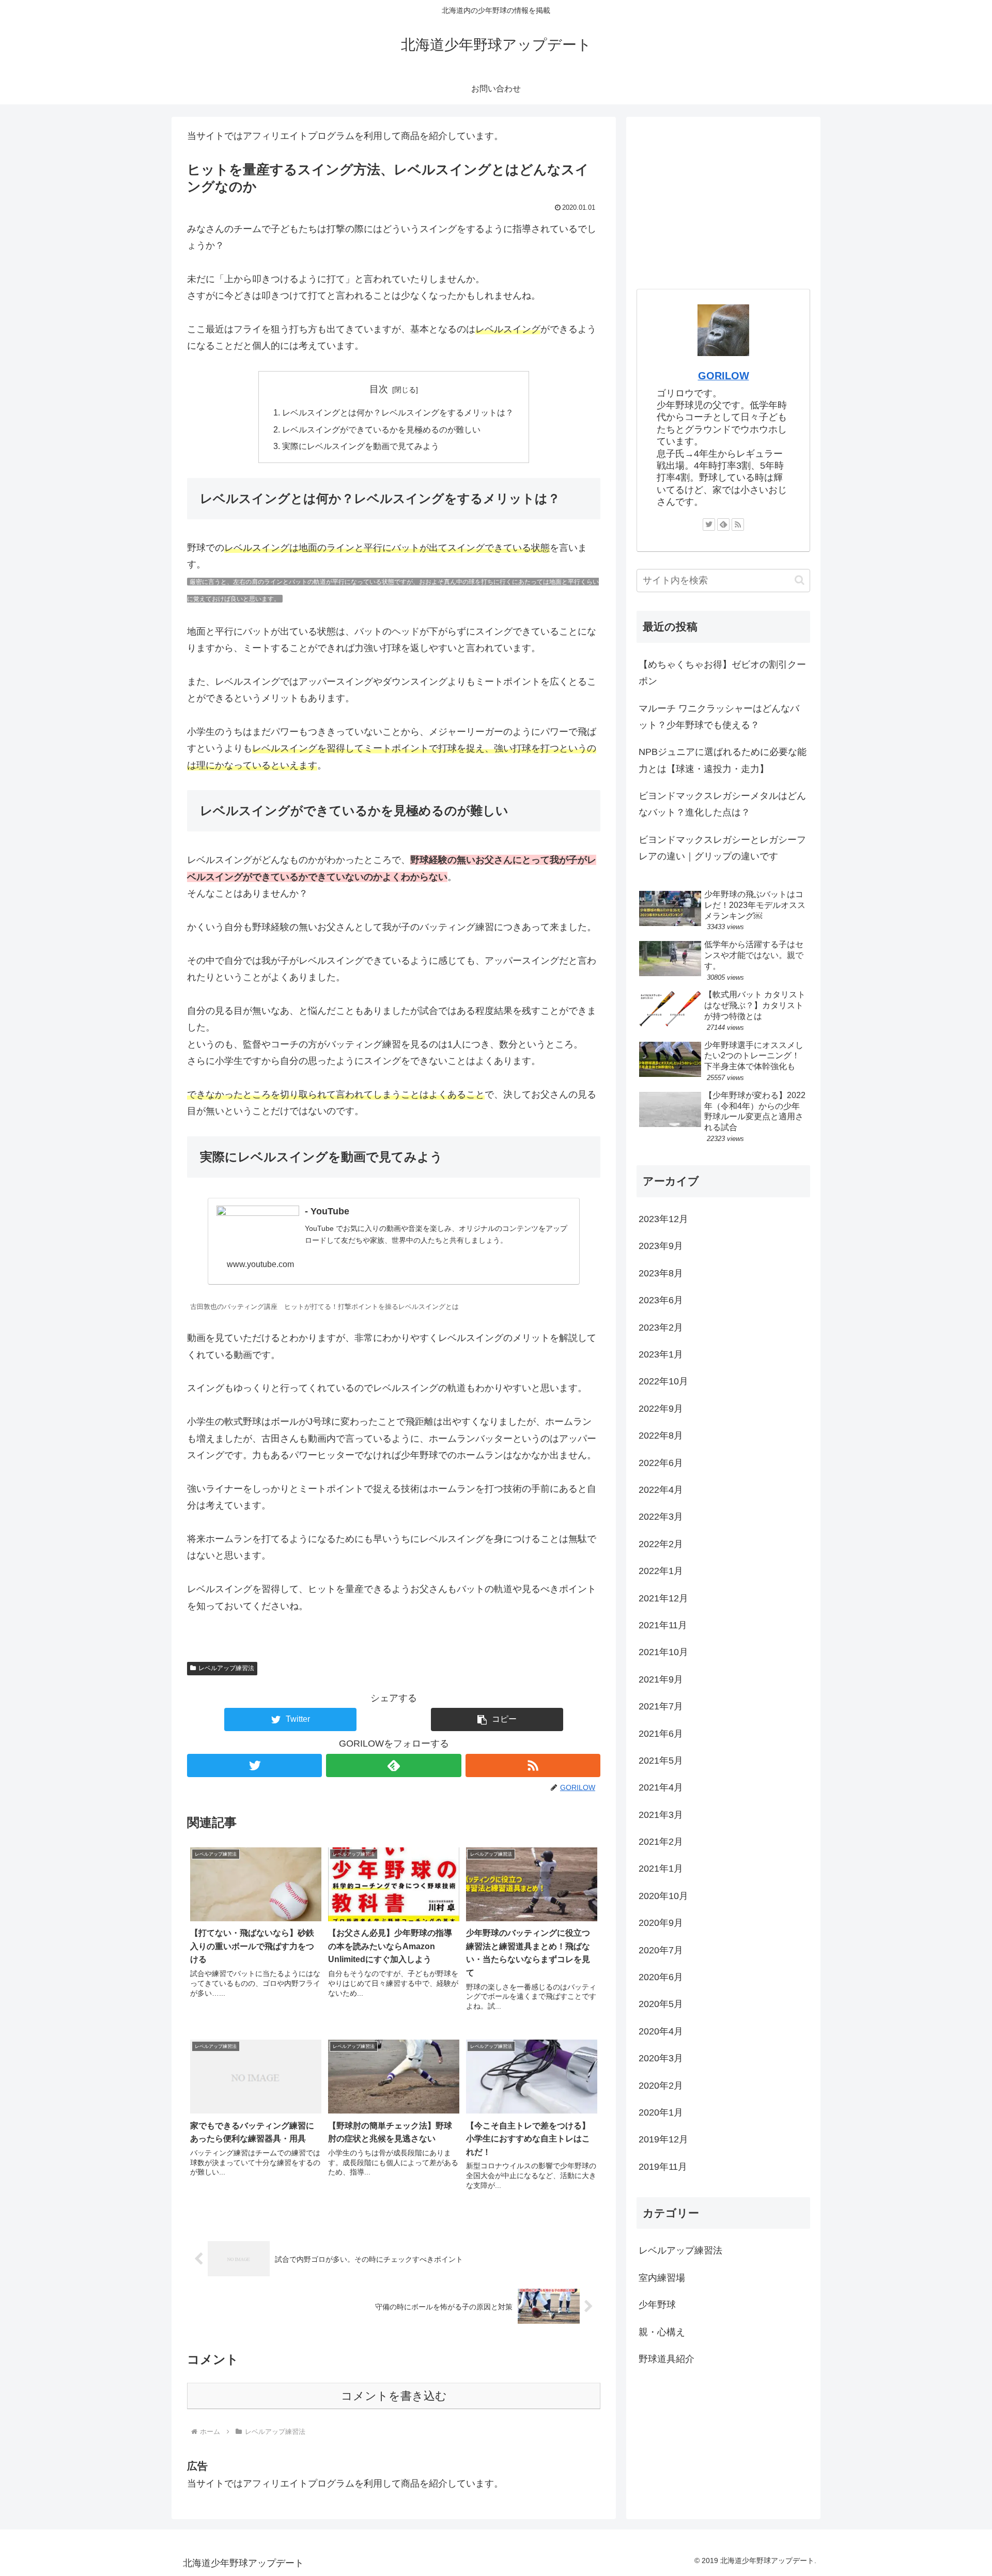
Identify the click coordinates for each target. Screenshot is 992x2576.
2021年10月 (663, 1652)
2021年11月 (663, 1625)
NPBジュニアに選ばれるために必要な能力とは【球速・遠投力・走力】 (723, 760)
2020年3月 (661, 2058)
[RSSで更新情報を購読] (533, 1765)
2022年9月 (661, 1409)
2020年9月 (661, 1923)
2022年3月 (661, 1517)
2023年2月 (661, 1328)
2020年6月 (661, 1977)
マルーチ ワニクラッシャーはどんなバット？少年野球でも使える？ (719, 717)
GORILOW (724, 376)
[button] (497, 1719)
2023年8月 (661, 1273)
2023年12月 (663, 1219)
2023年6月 (661, 1300)
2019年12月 (663, 2139)
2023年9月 (661, 1246)
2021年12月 (663, 1598)
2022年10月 (663, 1381)
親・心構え (662, 2332)
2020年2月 (661, 2086)
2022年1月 (661, 1571)
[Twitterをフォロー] (254, 1765)
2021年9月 (661, 1679)
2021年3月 (661, 1815)
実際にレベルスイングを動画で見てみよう (361, 446)
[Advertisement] (723, 199)
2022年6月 (661, 1463)
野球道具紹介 (667, 2359)
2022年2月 (661, 1544)
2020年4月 (661, 2031)
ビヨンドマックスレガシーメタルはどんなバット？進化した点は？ (722, 804)
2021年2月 (661, 1842)
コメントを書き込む (394, 2396)
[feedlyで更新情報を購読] (393, 1765)
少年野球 (657, 2305)
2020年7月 (661, 1950)
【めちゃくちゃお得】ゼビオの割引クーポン (722, 673)
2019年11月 (663, 2167)
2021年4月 (661, 1787)
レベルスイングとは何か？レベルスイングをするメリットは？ (398, 412)
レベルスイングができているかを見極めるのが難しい (381, 429)
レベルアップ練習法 (226, 1668)
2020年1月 (661, 2112)
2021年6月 (661, 1734)
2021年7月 (661, 1706)
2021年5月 (661, 1761)
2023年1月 (661, 1354)
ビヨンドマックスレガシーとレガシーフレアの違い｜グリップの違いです (722, 848)
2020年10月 (663, 1896)
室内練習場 (662, 2278)
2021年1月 (661, 1869)
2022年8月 (661, 1436)
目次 (379, 389)
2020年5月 (661, 2004)
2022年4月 (661, 1490)
